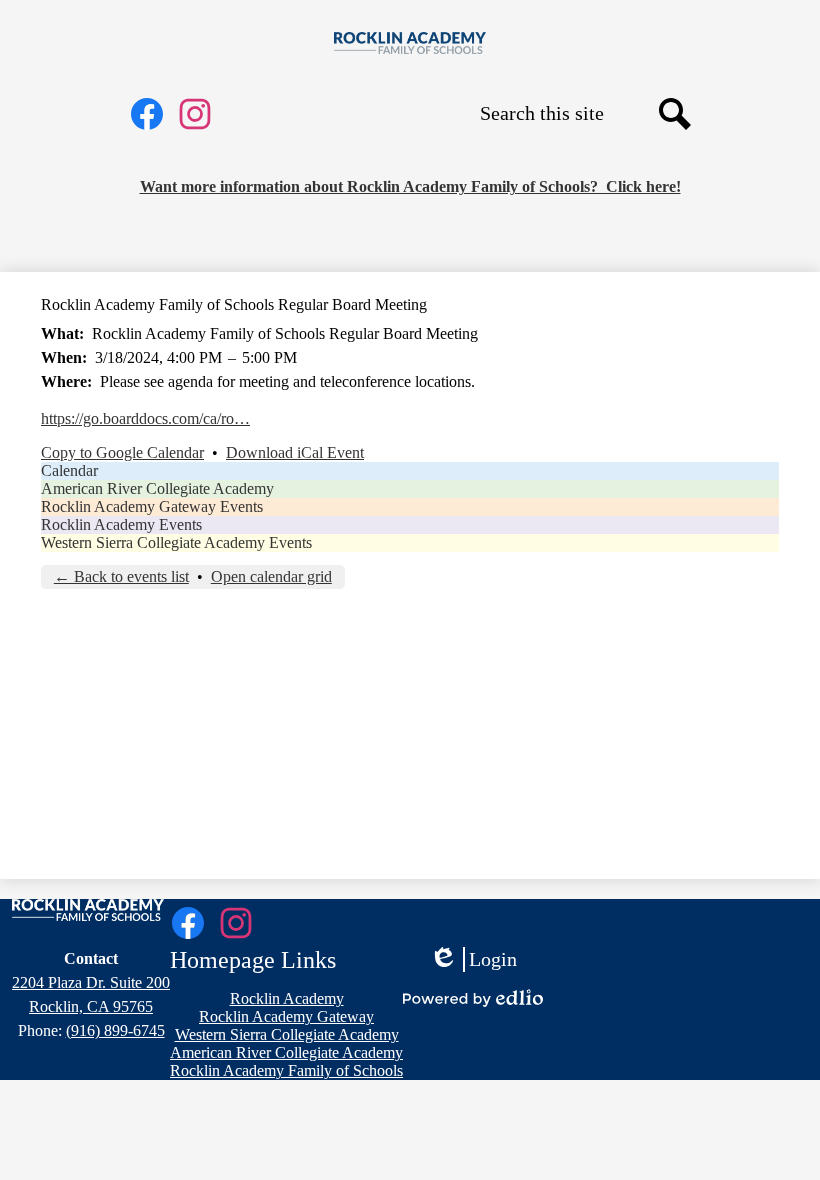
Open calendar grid (271, 576)
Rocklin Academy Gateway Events (152, 506)
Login (473, 960)
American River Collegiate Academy (157, 488)
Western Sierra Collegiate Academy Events (176, 542)
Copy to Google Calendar (122, 452)
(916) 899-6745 (115, 1030)
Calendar (69, 470)
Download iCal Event (295, 452)
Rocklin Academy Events (121, 524)
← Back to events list (121, 576)
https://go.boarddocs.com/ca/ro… (145, 418)
